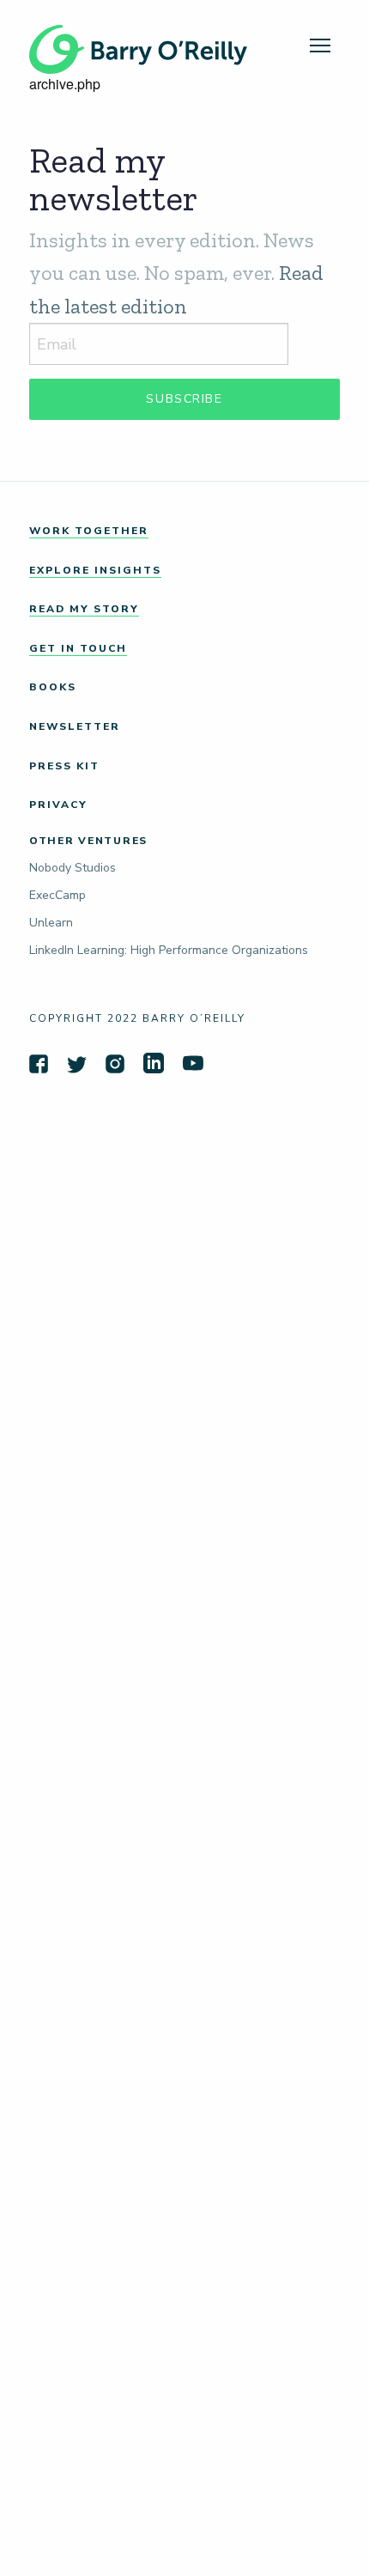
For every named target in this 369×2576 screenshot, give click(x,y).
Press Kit (64, 766)
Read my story (84, 609)
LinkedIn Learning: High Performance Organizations (169, 950)
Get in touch (78, 648)
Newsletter (75, 726)
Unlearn (51, 923)
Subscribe (184, 399)
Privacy (58, 805)
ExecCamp (57, 895)
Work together (89, 531)
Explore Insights (95, 570)
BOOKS (53, 687)
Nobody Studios (73, 868)
